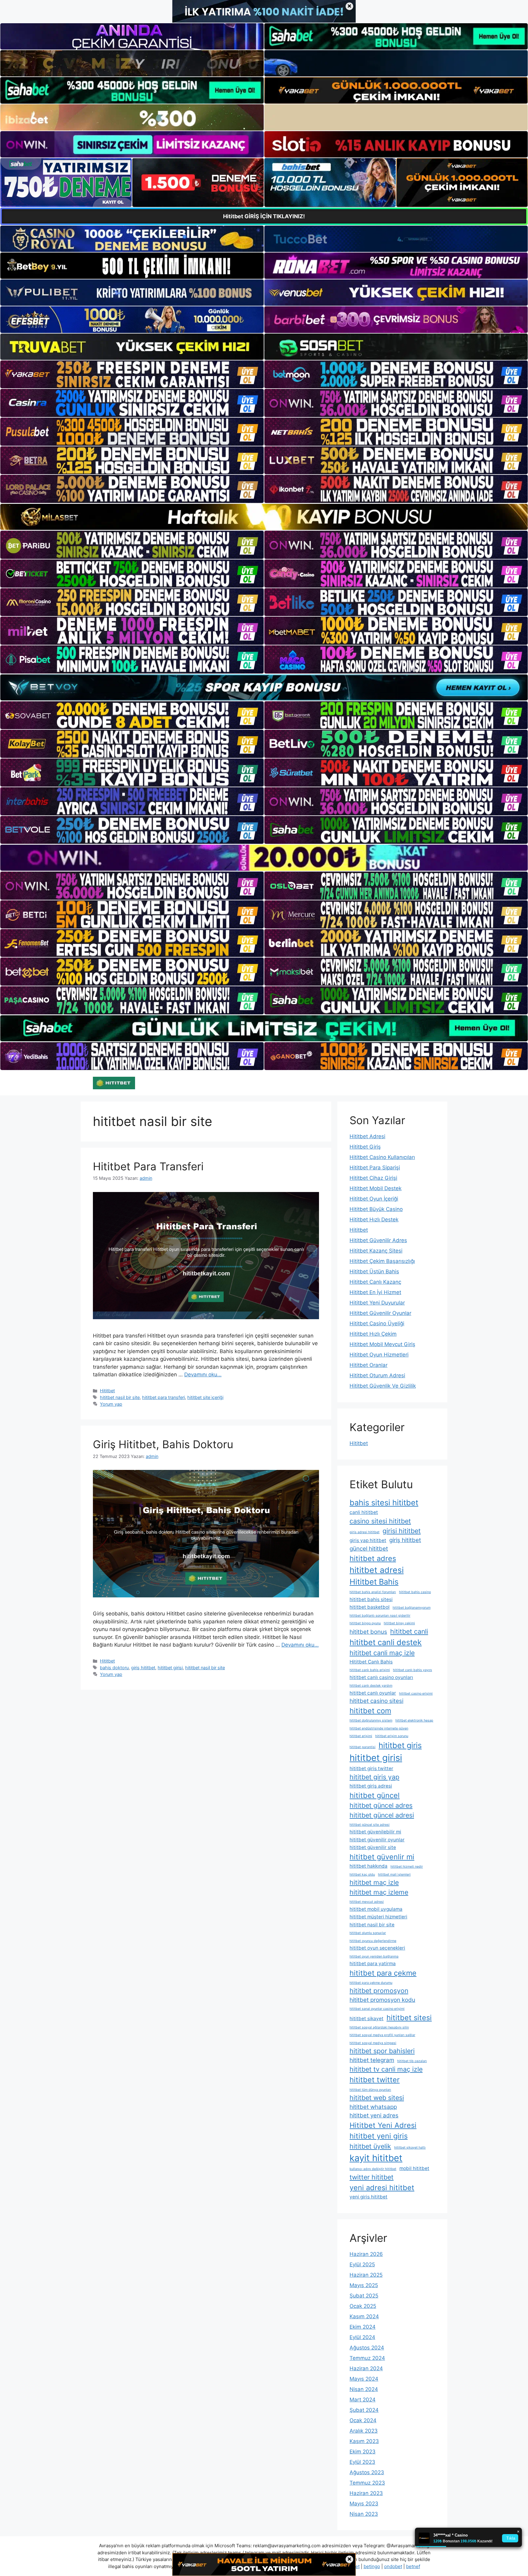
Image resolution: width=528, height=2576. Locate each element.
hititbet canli (409, 1631)
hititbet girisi (170, 1668)
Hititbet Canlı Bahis (371, 1662)
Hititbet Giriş (365, 1147)
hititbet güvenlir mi (382, 1857)
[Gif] (264, 517)
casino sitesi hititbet (380, 1521)
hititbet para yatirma (373, 1963)
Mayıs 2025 (364, 2285)
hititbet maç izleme (379, 1892)
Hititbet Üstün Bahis (374, 1271)
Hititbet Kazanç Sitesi (376, 1251)
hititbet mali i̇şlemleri (394, 1875)
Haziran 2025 (366, 2275)
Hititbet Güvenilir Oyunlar (380, 1313)
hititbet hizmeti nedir (407, 1867)
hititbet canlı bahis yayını (413, 1670)
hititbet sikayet (367, 2019)
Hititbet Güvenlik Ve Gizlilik (383, 1386)
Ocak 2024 (363, 2420)
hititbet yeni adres (374, 2115)
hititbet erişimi (361, 1736)
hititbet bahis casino (415, 1592)
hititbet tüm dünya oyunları (370, 2090)
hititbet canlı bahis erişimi (370, 1670)
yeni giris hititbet (369, 2197)
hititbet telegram (372, 2060)
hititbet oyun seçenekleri (377, 1948)
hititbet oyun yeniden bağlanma (374, 1956)
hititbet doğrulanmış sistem (371, 1720)
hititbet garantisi (363, 1747)
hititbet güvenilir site (373, 1847)
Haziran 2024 (366, 2368)
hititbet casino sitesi (376, 1701)
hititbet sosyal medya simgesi (373, 2043)
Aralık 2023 (364, 2431)
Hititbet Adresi (367, 1136)
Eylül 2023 (362, 2462)
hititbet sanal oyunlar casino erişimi (377, 2009)
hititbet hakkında (369, 1866)
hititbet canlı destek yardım (371, 1686)
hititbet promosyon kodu (382, 2000)
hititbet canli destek (386, 1642)
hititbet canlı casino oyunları (381, 1677)
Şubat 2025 (364, 2296)
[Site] (132, 375)
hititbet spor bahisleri (382, 2051)
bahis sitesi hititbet (384, 1502)
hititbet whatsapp (373, 2107)
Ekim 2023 (363, 2452)
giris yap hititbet (368, 1540)
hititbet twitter (375, 2080)
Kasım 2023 (364, 2441)
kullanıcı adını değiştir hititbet (373, 2169)
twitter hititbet (372, 2177)
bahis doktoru (114, 1668)
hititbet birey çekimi (399, 1623)
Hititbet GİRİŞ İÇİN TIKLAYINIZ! (264, 216)
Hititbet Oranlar (369, 1365)
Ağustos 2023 (367, 2472)
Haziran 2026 (366, 2254)
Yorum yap (111, 1404)
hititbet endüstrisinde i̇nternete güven (379, 1728)
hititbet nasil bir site (120, 1397)
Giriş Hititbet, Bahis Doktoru (163, 1444)
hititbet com (370, 1711)
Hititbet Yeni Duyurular (377, 1303)
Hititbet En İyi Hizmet (375, 1292)
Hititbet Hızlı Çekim (373, 1334)
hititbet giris (400, 1745)
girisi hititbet (402, 1531)
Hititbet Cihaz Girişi (373, 1178)
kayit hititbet (376, 2158)
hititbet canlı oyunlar (373, 1693)
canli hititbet (364, 1512)
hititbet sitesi (409, 2018)
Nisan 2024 (364, 2389)
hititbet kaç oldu (362, 1875)
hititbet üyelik (370, 2146)
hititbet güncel (375, 1795)
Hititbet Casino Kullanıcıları (382, 1157)
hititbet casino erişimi (416, 1694)
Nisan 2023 (364, 2514)
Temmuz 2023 (367, 2483)
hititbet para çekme (383, 1973)
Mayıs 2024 (364, 2379)
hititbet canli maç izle (382, 1653)
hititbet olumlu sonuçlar (368, 1933)
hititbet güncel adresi (382, 1815)
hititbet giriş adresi (371, 1786)
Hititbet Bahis (374, 1582)
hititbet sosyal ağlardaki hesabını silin (379, 2027)
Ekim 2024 (363, 2327)
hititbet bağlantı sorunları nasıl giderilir (380, 1616)
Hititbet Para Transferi (148, 1166)
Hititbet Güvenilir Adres (378, 1240)
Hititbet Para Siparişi (375, 1168)
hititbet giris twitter (371, 1768)
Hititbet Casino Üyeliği (377, 1323)
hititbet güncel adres (381, 1805)
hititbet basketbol (370, 1607)
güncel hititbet (369, 1549)
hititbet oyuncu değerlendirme (373, 1941)
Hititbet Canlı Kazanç (375, 1282)
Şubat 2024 (364, 2410)
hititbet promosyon (379, 1991)
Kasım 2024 (364, 2316)
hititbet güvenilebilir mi (375, 1832)
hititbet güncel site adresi (370, 1825)
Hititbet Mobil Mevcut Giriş (382, 1344)
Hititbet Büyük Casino (376, 1209)
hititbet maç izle (374, 1882)
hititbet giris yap (374, 1777)
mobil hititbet (414, 2168)
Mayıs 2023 (364, 2504)
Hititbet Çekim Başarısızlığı (382, 1261)
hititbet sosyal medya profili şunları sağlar (382, 2035)
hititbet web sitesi (377, 2098)
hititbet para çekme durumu (371, 1983)
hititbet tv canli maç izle (386, 2069)
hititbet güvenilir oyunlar (377, 1840)
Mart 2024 (363, 2400)
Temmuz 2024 (367, 2358)
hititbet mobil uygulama (376, 1909)
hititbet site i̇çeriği (205, 1397)
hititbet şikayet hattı (410, 2148)
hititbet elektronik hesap (414, 1720)
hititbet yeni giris (379, 2136)
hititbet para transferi (163, 1397)
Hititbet (107, 1391)
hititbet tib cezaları (412, 2061)
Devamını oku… (203, 1375)
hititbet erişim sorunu (392, 1736)
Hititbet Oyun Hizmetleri (379, 1355)
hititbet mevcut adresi (367, 1902)
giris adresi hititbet (365, 1532)
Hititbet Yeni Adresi (383, 2125)
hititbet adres (373, 1558)
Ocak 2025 (363, 2306)
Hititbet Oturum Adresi (377, 1375)
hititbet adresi (377, 1570)
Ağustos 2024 (367, 2348)
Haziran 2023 (366, 2493)
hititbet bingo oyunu (365, 1623)
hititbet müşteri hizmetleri (378, 1917)
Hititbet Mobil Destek (376, 1188)
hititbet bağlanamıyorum (412, 1608)
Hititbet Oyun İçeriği (374, 1199)
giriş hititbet (143, 1668)
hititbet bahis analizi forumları (373, 1592)
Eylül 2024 (362, 2337)
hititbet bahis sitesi (371, 1599)
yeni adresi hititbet (382, 2188)
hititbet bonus (368, 1632)
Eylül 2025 (362, 2264)
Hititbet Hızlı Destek (374, 1220)
